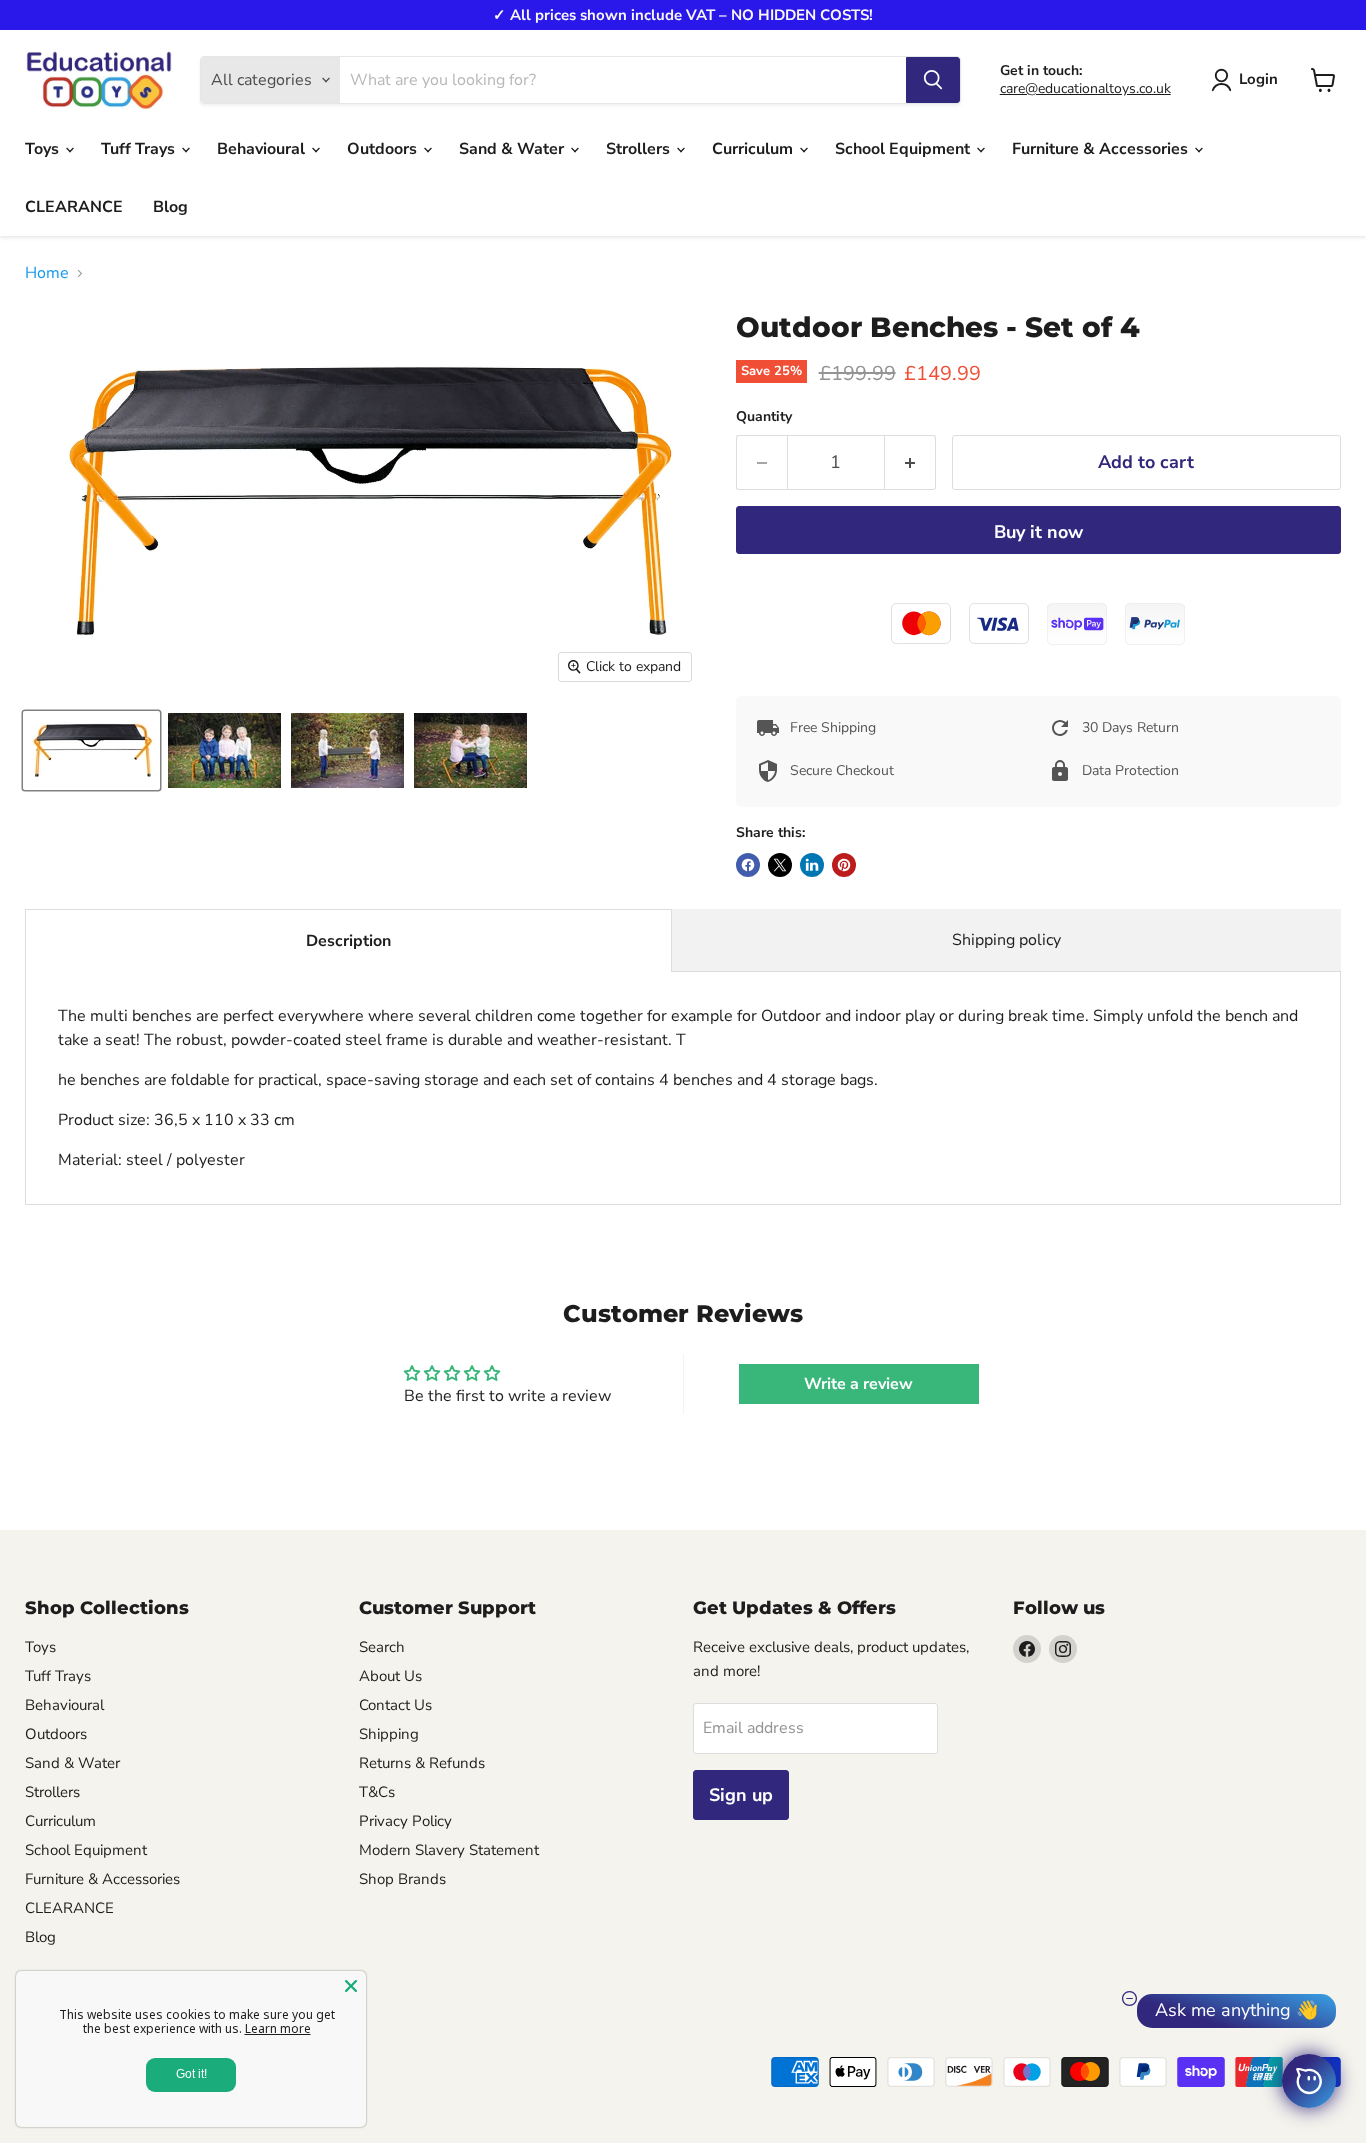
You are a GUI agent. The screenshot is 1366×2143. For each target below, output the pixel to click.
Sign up (741, 1795)
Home (47, 273)
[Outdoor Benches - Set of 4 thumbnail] (91, 750)
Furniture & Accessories (1102, 149)
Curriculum (754, 149)
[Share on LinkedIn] (812, 865)
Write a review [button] (858, 1384)
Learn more (278, 2028)
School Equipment (904, 149)
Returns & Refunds (422, 1763)
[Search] (933, 80)
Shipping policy (1006, 940)
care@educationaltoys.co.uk (1085, 88)
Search (382, 1647)
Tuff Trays (140, 149)
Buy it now (1038, 532)
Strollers (640, 149)
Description (348, 941)
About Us (390, 1676)
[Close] (351, 1986)
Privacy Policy (405, 1821)
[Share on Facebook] (748, 865)
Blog (170, 207)
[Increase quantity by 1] (910, 462)
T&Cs (377, 1792)
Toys (44, 149)
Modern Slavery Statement (449, 1850)
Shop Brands (402, 1879)
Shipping (389, 1734)
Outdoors (384, 149)
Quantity (764, 417)
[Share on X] (780, 865)
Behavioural (263, 149)
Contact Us (395, 1705)
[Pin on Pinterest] (844, 865)
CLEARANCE (74, 207)
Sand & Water (513, 149)
